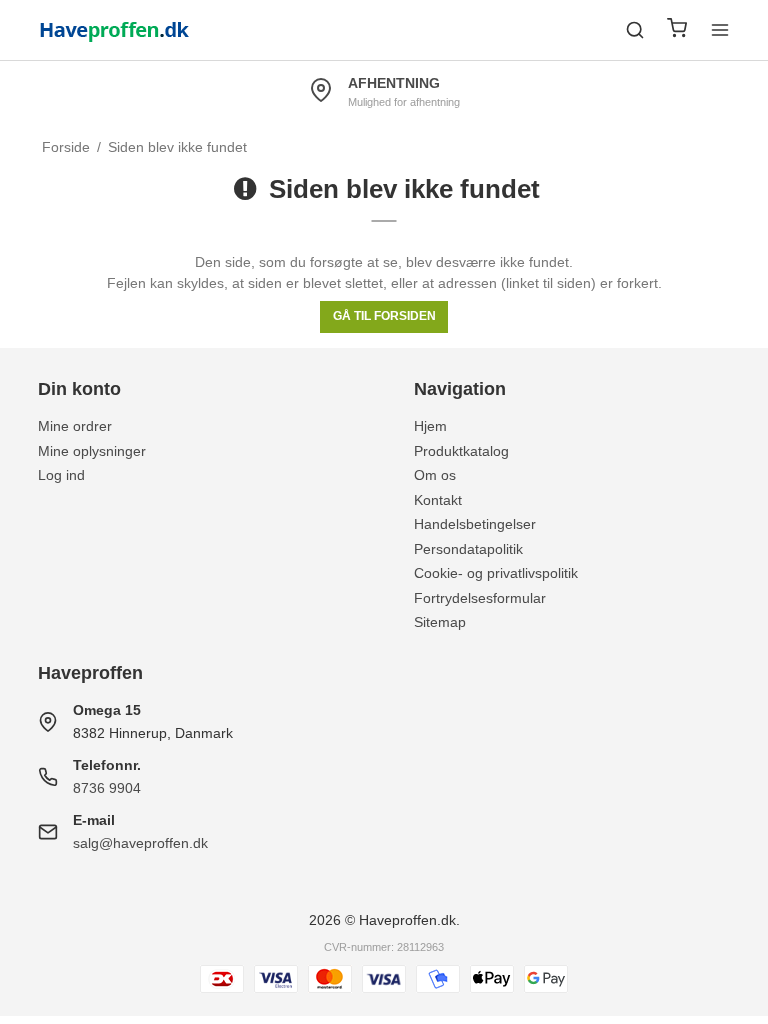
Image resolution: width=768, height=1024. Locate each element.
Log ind (61, 475)
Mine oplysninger (92, 451)
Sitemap (440, 622)
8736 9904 (107, 788)
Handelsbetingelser (475, 524)
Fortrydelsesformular (480, 598)
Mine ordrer (75, 426)
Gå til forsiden (384, 316)
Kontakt (438, 500)
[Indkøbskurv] (677, 30)
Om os (435, 475)
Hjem (430, 426)
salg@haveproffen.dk (140, 843)
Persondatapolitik (468, 549)
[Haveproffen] (115, 30)
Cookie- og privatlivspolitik (496, 573)
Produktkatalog (461, 451)
